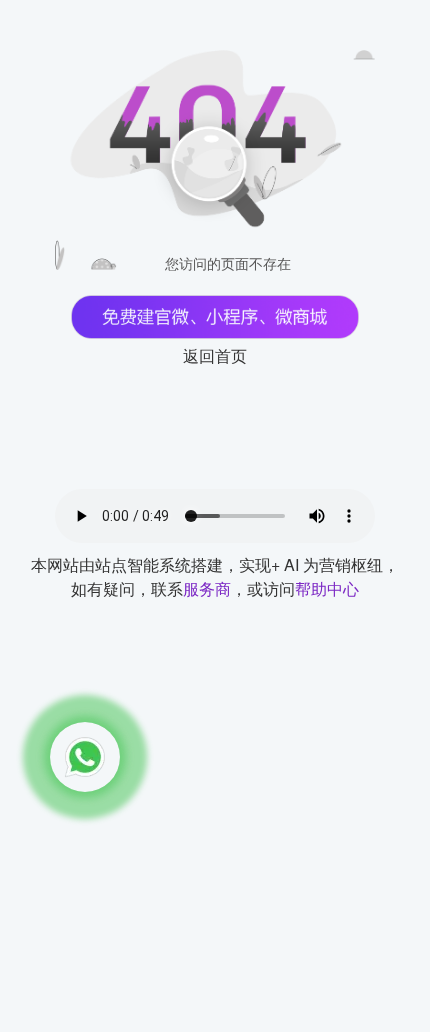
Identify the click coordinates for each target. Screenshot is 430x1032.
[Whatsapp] (85, 757)
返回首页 (215, 355)
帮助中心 (327, 588)
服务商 (207, 588)
